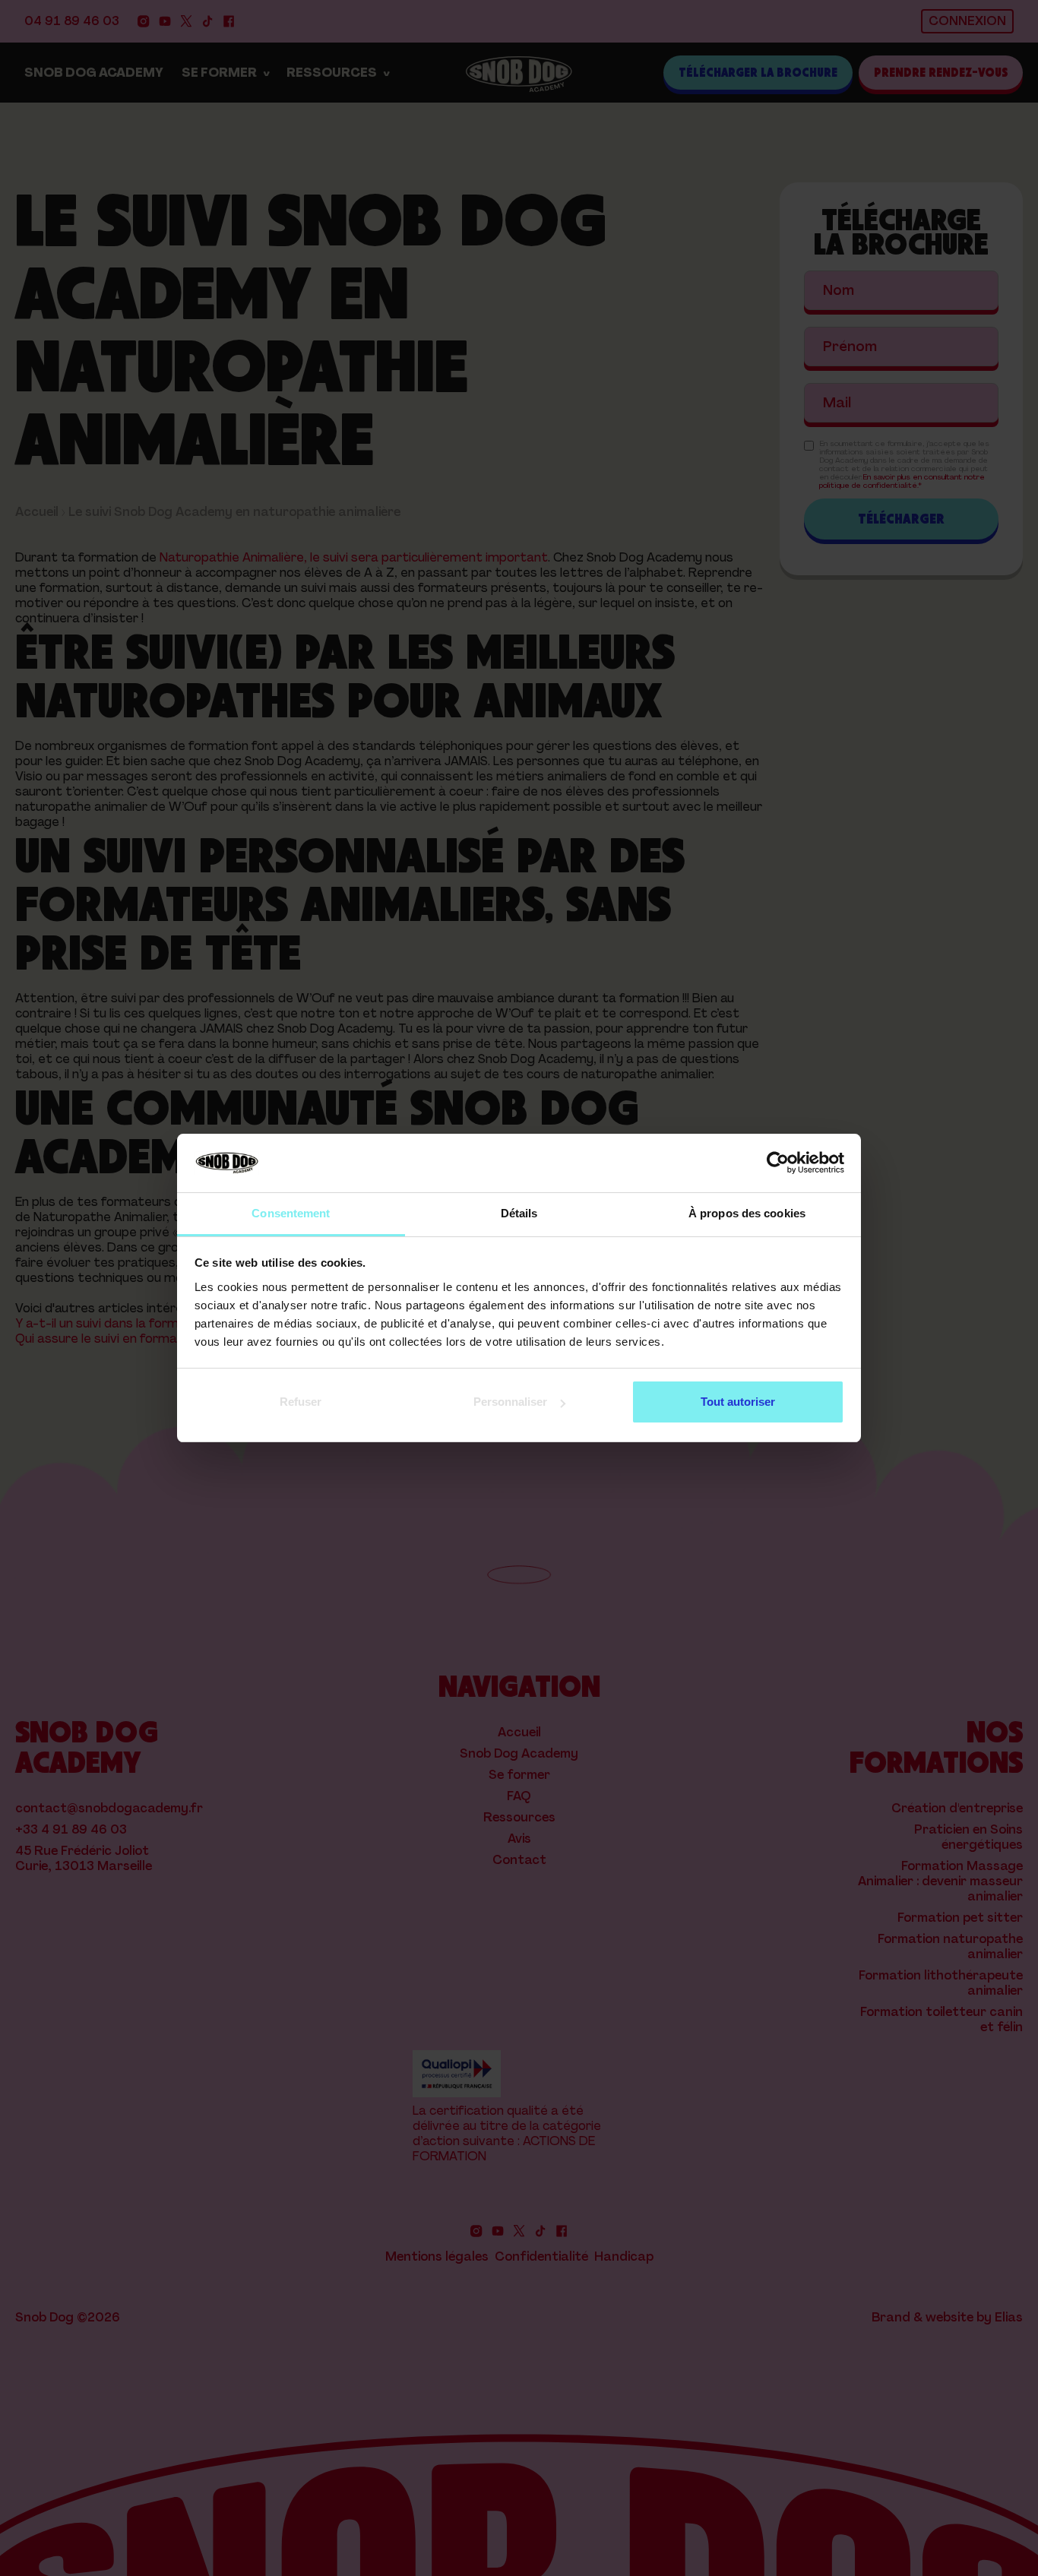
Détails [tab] (519, 1213)
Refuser (301, 1402)
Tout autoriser (738, 1402)
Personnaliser (510, 1402)
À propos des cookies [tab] (747, 1213)
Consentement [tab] (291, 1213)
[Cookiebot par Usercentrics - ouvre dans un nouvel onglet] (778, 1163)
